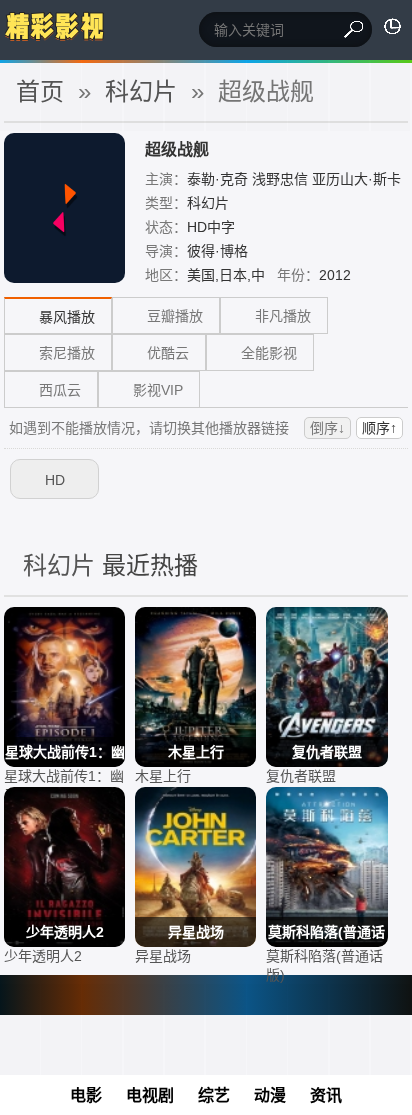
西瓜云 (60, 390)
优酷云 (168, 353)
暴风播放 (67, 317)
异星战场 (163, 956)
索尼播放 (67, 353)
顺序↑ (379, 428)
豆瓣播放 (175, 316)
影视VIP (158, 390)
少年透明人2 (43, 956)
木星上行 (163, 776)
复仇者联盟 (301, 776)
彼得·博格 (217, 251)
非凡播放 (283, 316)
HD (55, 480)
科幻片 (208, 203)
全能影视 (269, 353)
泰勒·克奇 (217, 179)
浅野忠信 (280, 179)
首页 (40, 91)
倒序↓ (327, 428)
